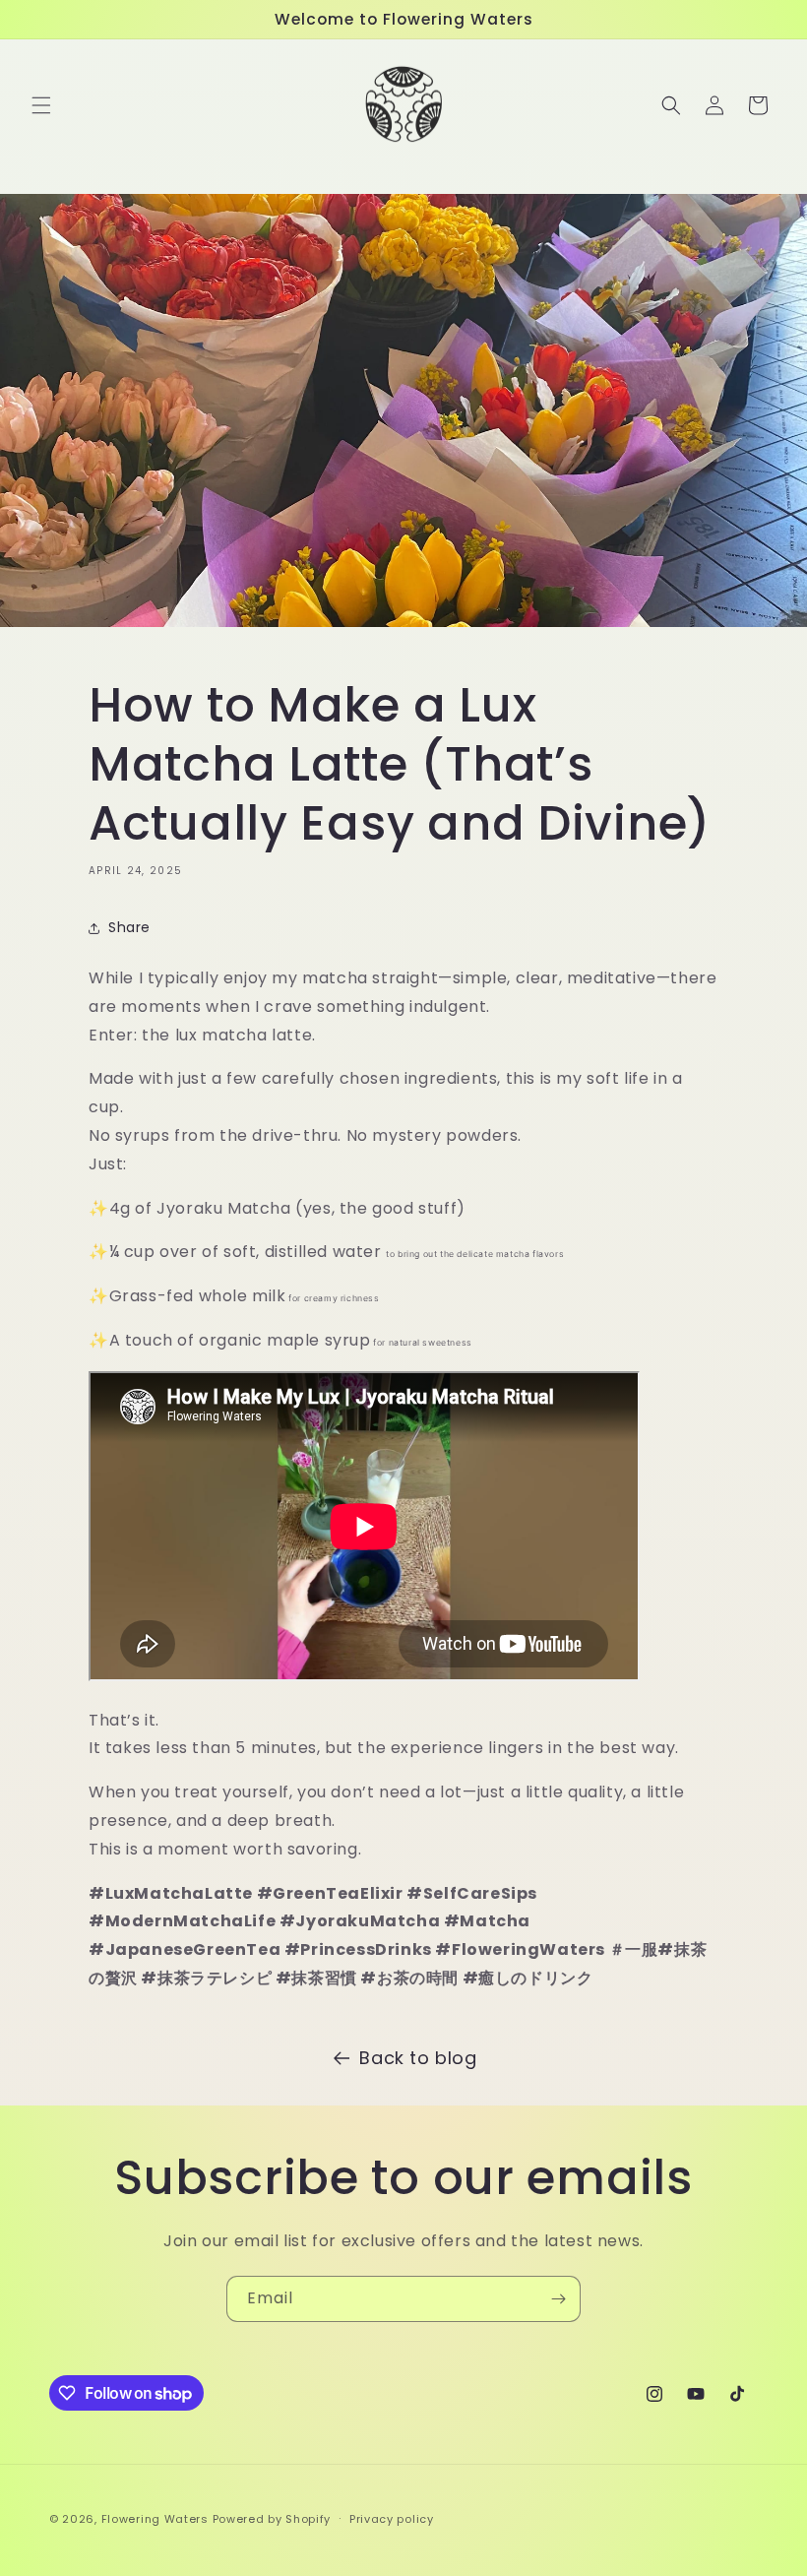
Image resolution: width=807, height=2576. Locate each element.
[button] (41, 105)
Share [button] (129, 927)
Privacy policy (392, 2519)
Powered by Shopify (272, 2519)
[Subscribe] (558, 2299)
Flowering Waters (155, 2519)
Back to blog (418, 2058)
